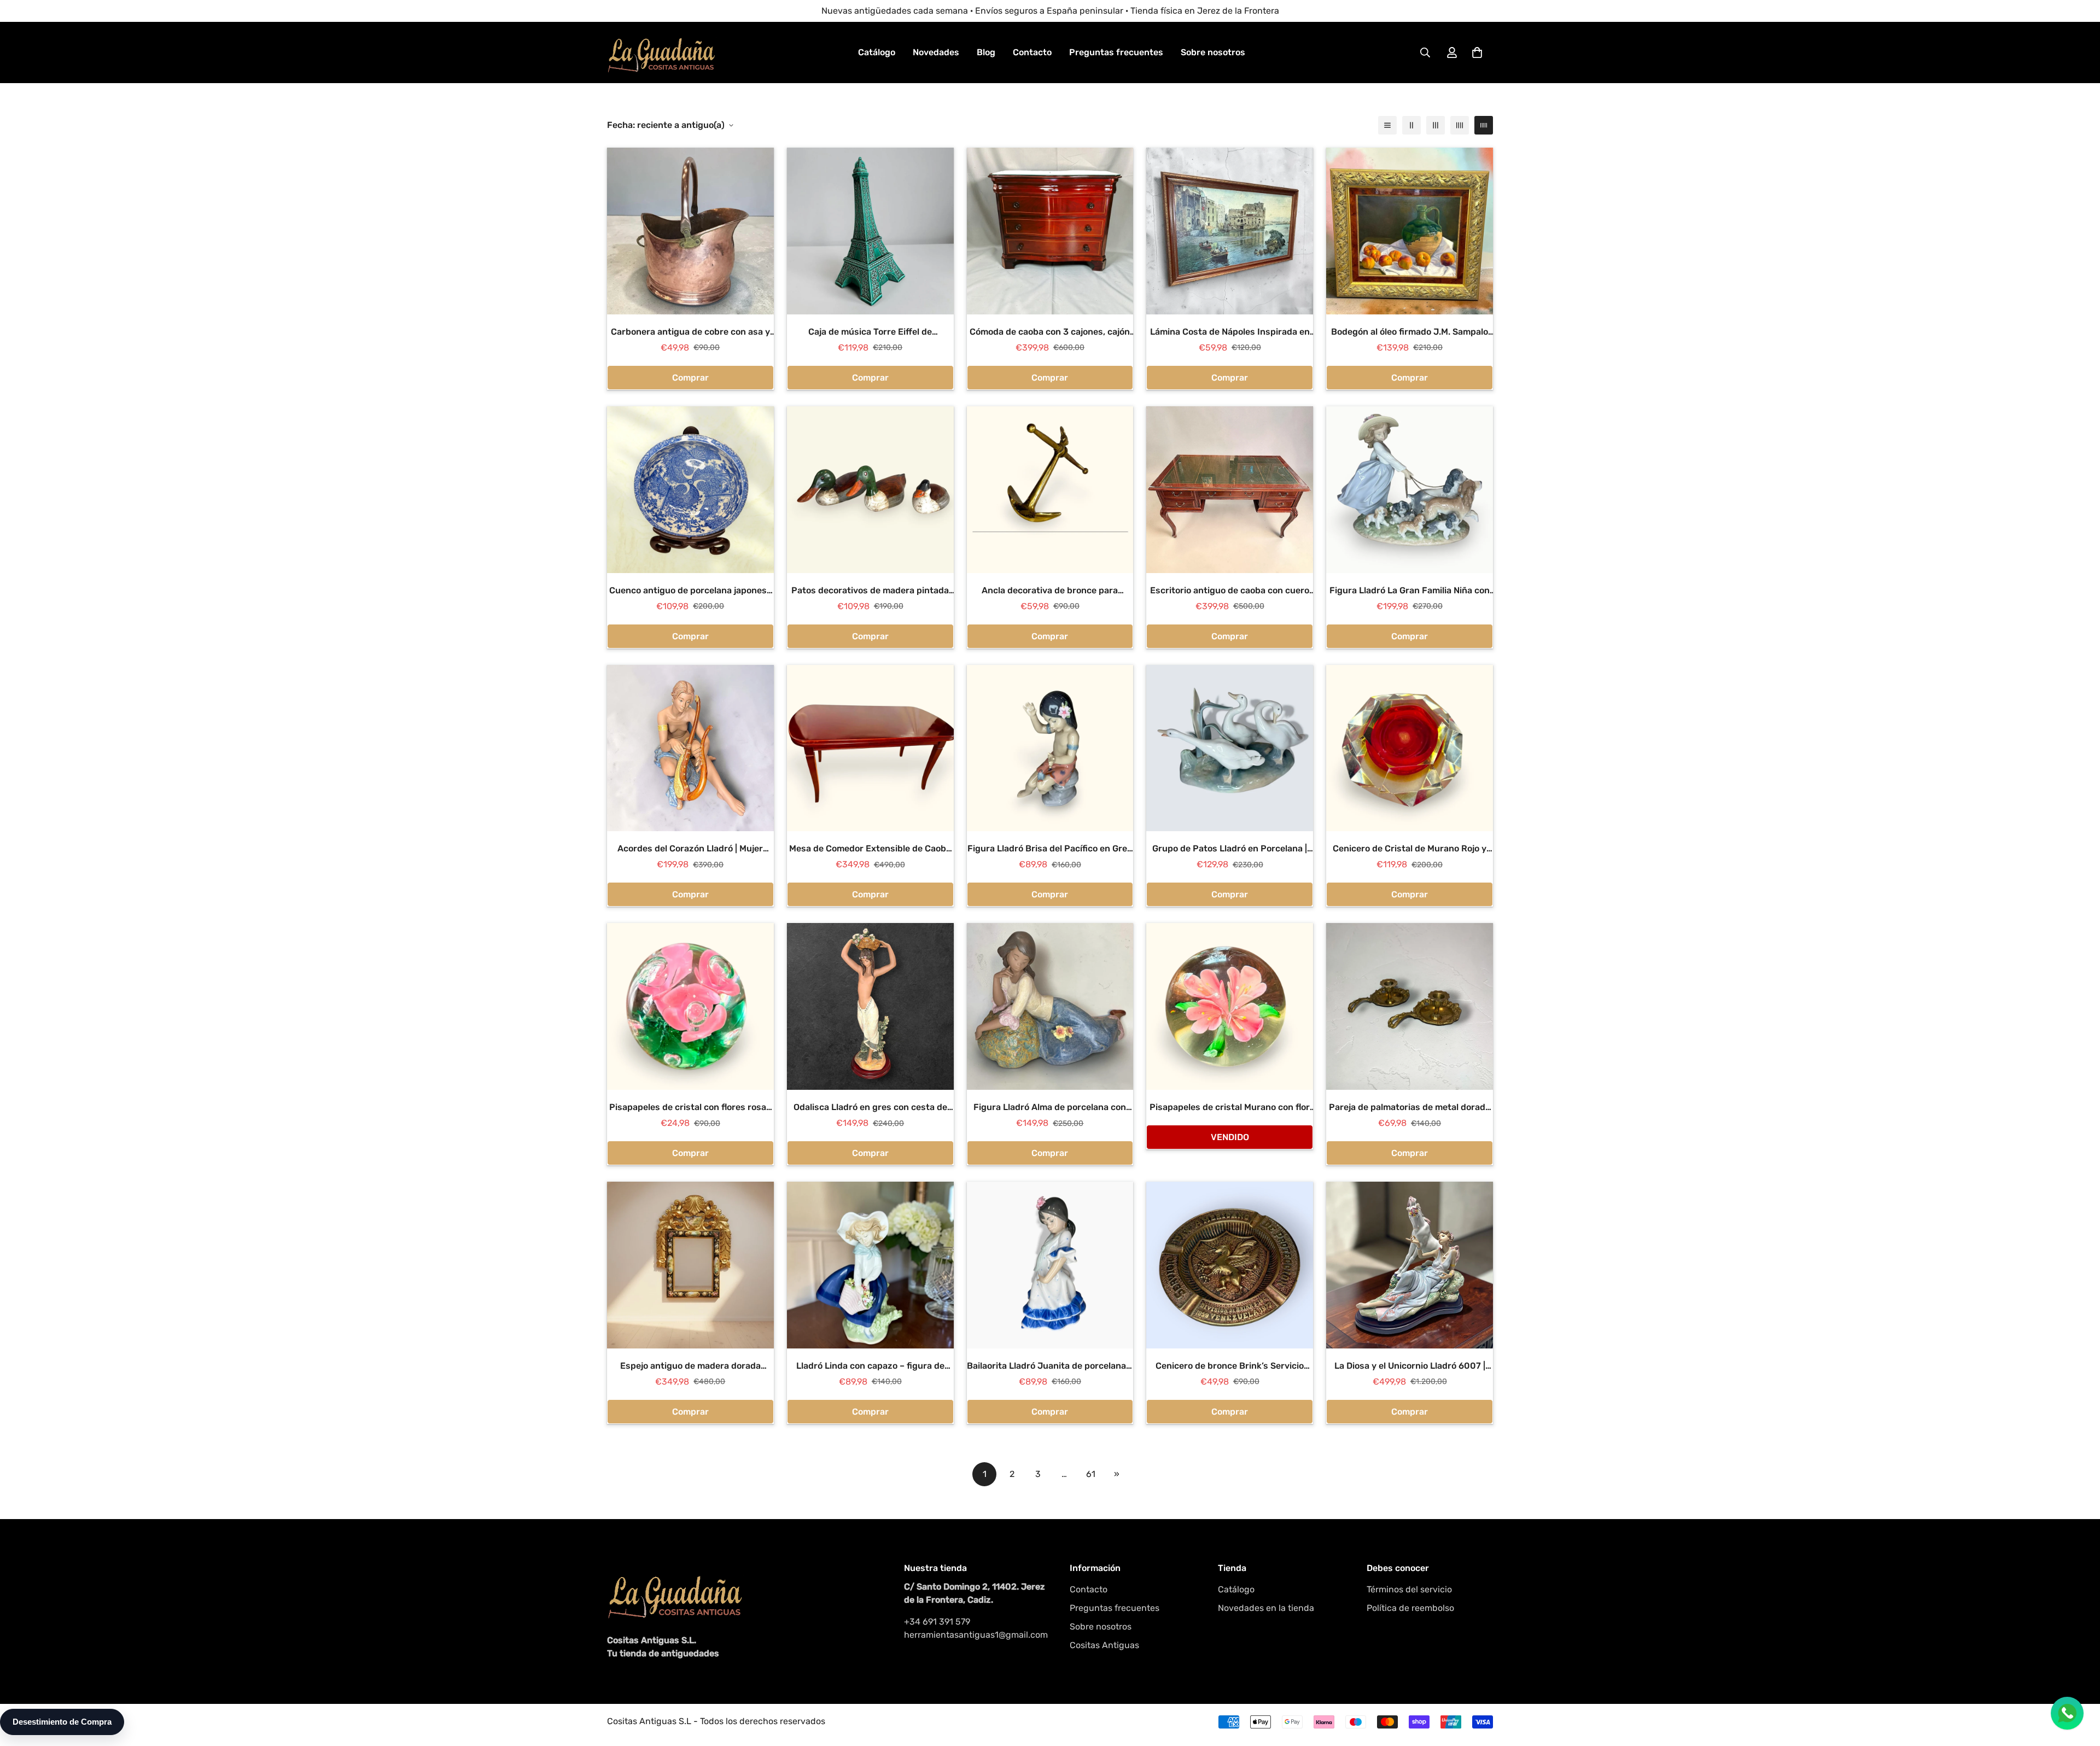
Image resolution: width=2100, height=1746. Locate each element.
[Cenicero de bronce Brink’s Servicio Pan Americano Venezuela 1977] (1230, 1265)
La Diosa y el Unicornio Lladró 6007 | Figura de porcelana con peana (1410, 1367)
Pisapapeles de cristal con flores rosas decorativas (690, 1108)
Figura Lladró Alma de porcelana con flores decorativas (1050, 1108)
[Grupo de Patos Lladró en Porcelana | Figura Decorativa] (1230, 748)
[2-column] (1411, 125)
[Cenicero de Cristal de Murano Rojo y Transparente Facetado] (1410, 748)
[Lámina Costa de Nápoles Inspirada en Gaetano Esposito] (1230, 231)
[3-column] (1436, 125)
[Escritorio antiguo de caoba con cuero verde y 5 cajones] (1230, 490)
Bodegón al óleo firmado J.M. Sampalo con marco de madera (1410, 332)
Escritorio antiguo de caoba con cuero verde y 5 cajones (1230, 591)
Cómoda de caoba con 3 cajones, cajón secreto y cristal (1050, 332)
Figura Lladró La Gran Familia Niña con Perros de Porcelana (1410, 591)
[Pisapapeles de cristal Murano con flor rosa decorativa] (1230, 1006)
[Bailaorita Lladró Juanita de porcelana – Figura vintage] (1050, 1265)
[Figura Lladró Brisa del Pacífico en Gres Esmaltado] (1050, 748)
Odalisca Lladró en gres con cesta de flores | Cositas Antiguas (870, 1108)
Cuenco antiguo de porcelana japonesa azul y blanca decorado (690, 591)
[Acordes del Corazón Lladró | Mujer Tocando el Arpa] (690, 748)
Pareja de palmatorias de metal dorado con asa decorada (1410, 1108)
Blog (986, 52)
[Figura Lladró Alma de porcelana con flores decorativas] (1050, 1006)
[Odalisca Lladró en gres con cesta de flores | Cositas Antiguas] (870, 1006)
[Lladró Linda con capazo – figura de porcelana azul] (870, 1265)
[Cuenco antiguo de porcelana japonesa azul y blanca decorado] (690, 490)
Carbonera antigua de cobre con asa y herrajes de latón (690, 332)
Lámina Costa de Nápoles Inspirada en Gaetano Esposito (1230, 332)
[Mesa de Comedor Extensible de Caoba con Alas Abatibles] (870, 748)
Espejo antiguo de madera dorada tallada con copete (690, 1367)
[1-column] (1387, 125)
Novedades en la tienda (1266, 1608)
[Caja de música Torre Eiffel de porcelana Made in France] (870, 231)
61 (1091, 1474)
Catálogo (877, 52)
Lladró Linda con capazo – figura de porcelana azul (870, 1367)
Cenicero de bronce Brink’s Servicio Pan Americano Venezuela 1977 (1230, 1367)
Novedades (936, 52)
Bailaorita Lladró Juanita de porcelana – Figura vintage (1050, 1367)
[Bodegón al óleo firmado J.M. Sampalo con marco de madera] (1410, 231)
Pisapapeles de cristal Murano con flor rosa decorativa (1230, 1108)
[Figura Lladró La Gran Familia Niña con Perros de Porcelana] (1410, 490)
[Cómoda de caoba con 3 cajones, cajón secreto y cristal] (1050, 231)
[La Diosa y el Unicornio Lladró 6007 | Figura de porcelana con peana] (1410, 1265)
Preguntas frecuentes (1116, 52)
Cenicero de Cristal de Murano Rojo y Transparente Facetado (1410, 849)
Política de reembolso (1410, 1608)
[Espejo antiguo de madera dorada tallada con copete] (690, 1265)
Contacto (1032, 52)
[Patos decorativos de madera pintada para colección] (870, 490)
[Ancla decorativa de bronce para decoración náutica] (1050, 490)
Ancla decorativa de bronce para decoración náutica (1050, 591)
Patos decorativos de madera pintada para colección (870, 591)
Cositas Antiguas (1104, 1645)
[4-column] (1460, 125)
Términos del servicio (1409, 1589)
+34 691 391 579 (937, 1622)
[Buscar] (1425, 52)
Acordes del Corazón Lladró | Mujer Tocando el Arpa (690, 849)
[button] (1477, 52)
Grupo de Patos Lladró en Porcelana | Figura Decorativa (1230, 849)
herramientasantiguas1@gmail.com (976, 1635)
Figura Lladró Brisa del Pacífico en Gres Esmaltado (1050, 849)
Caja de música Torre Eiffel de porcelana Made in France (870, 332)
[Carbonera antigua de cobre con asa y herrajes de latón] (690, 231)
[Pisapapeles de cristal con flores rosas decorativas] (690, 1006)
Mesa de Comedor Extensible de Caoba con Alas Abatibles (870, 849)
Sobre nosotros (1213, 52)
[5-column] (1484, 125)
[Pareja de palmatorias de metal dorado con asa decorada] (1410, 1006)
